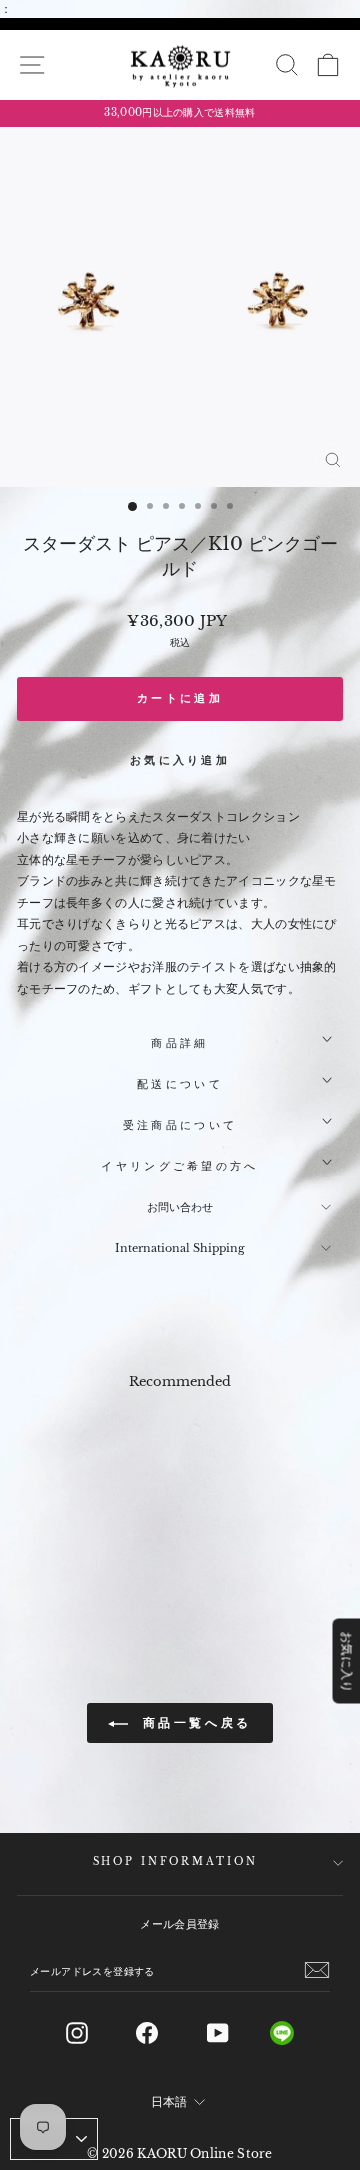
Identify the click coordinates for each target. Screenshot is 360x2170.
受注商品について (180, 1125)
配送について (180, 1084)
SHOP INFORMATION (175, 1862)
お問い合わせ (180, 1207)
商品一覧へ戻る (194, 1722)
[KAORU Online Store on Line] (297, 2033)
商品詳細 (179, 1043)
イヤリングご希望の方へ (179, 1166)
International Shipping (180, 1248)
